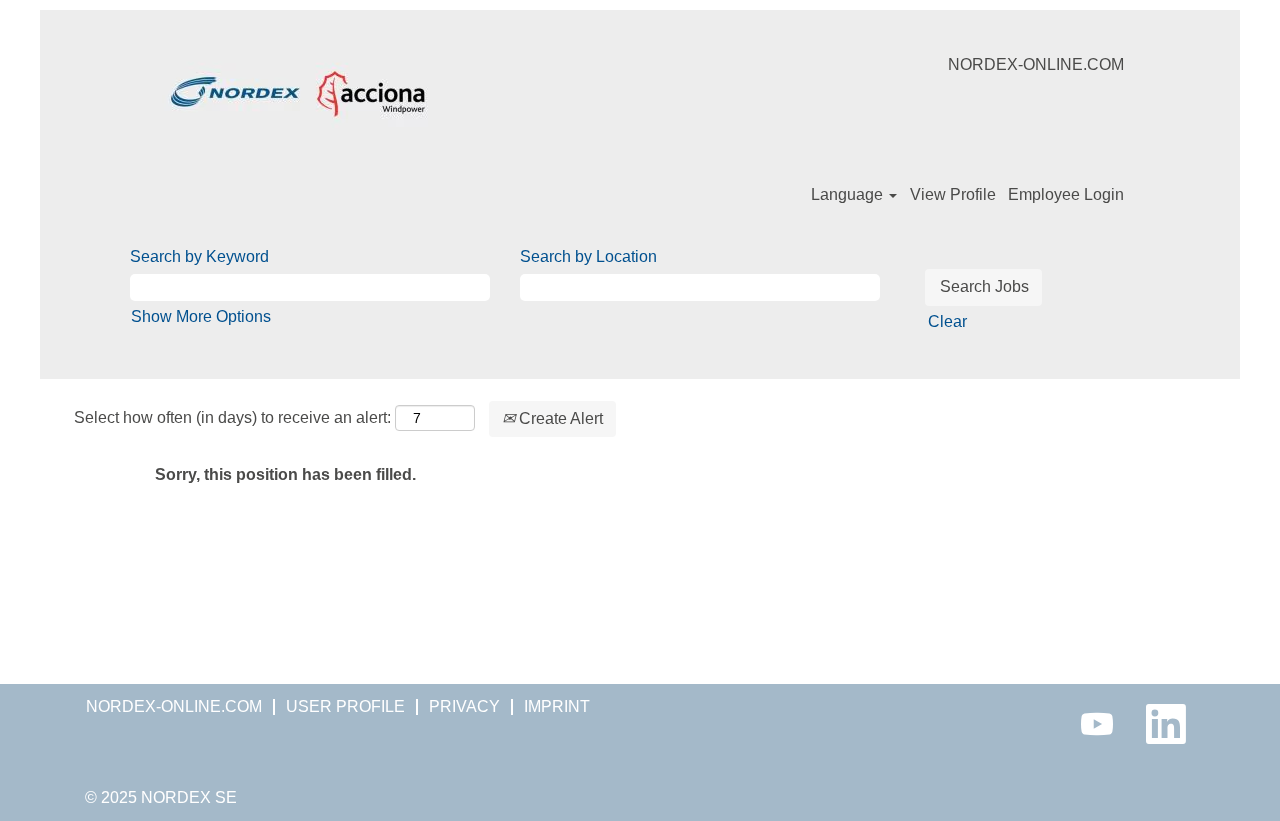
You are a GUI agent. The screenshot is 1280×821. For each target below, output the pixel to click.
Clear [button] (947, 321)
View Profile (953, 194)
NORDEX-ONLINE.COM (1036, 64)
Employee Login (1066, 194)
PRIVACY (464, 706)
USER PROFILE (345, 706)
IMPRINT (557, 706)
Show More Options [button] (201, 316)
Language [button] (849, 194)
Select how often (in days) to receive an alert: (232, 417)
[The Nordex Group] (299, 92)
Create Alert (559, 418)
